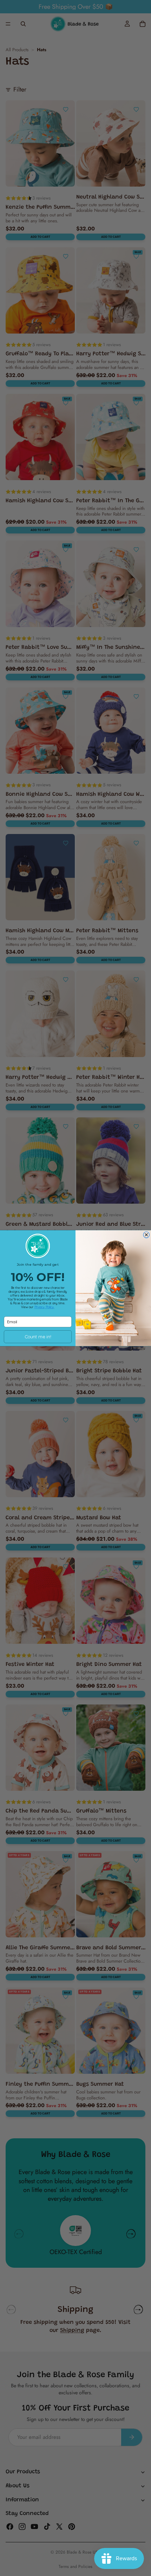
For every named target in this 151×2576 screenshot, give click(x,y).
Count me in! (38, 1337)
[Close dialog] (146, 1235)
